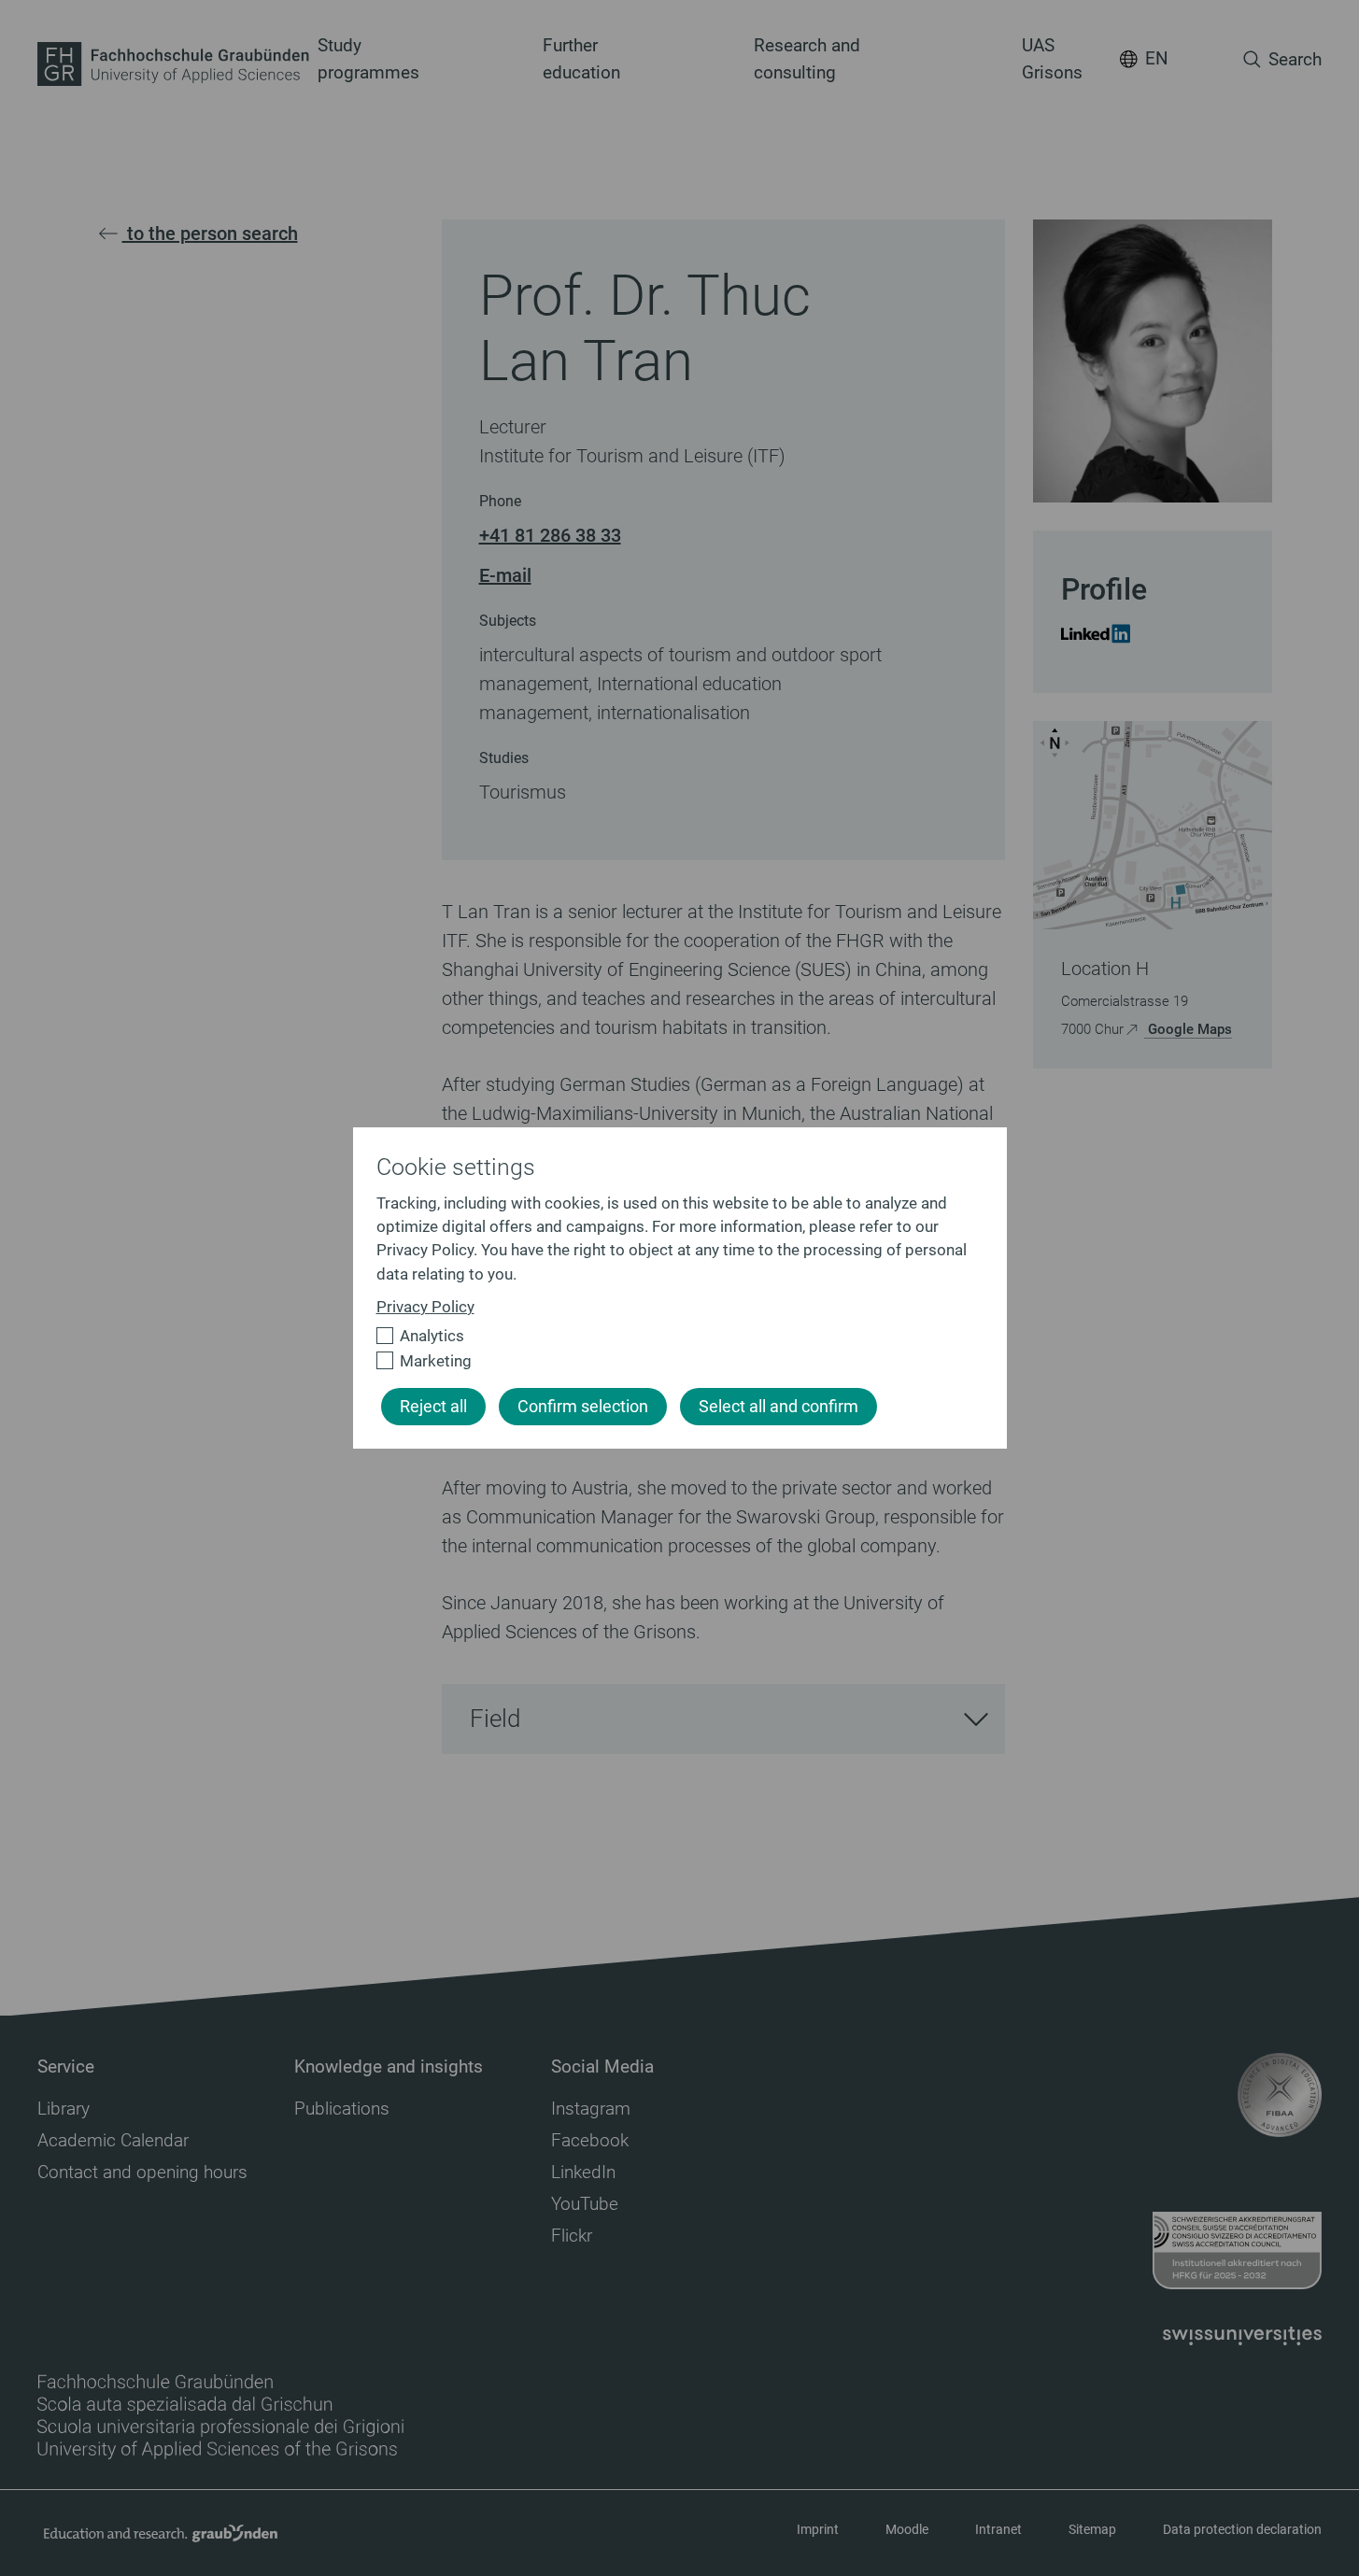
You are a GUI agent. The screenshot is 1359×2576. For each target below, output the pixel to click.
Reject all (433, 1407)
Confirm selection (583, 1407)
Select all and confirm (779, 1407)
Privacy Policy (425, 1307)
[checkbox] (672, 1336)
